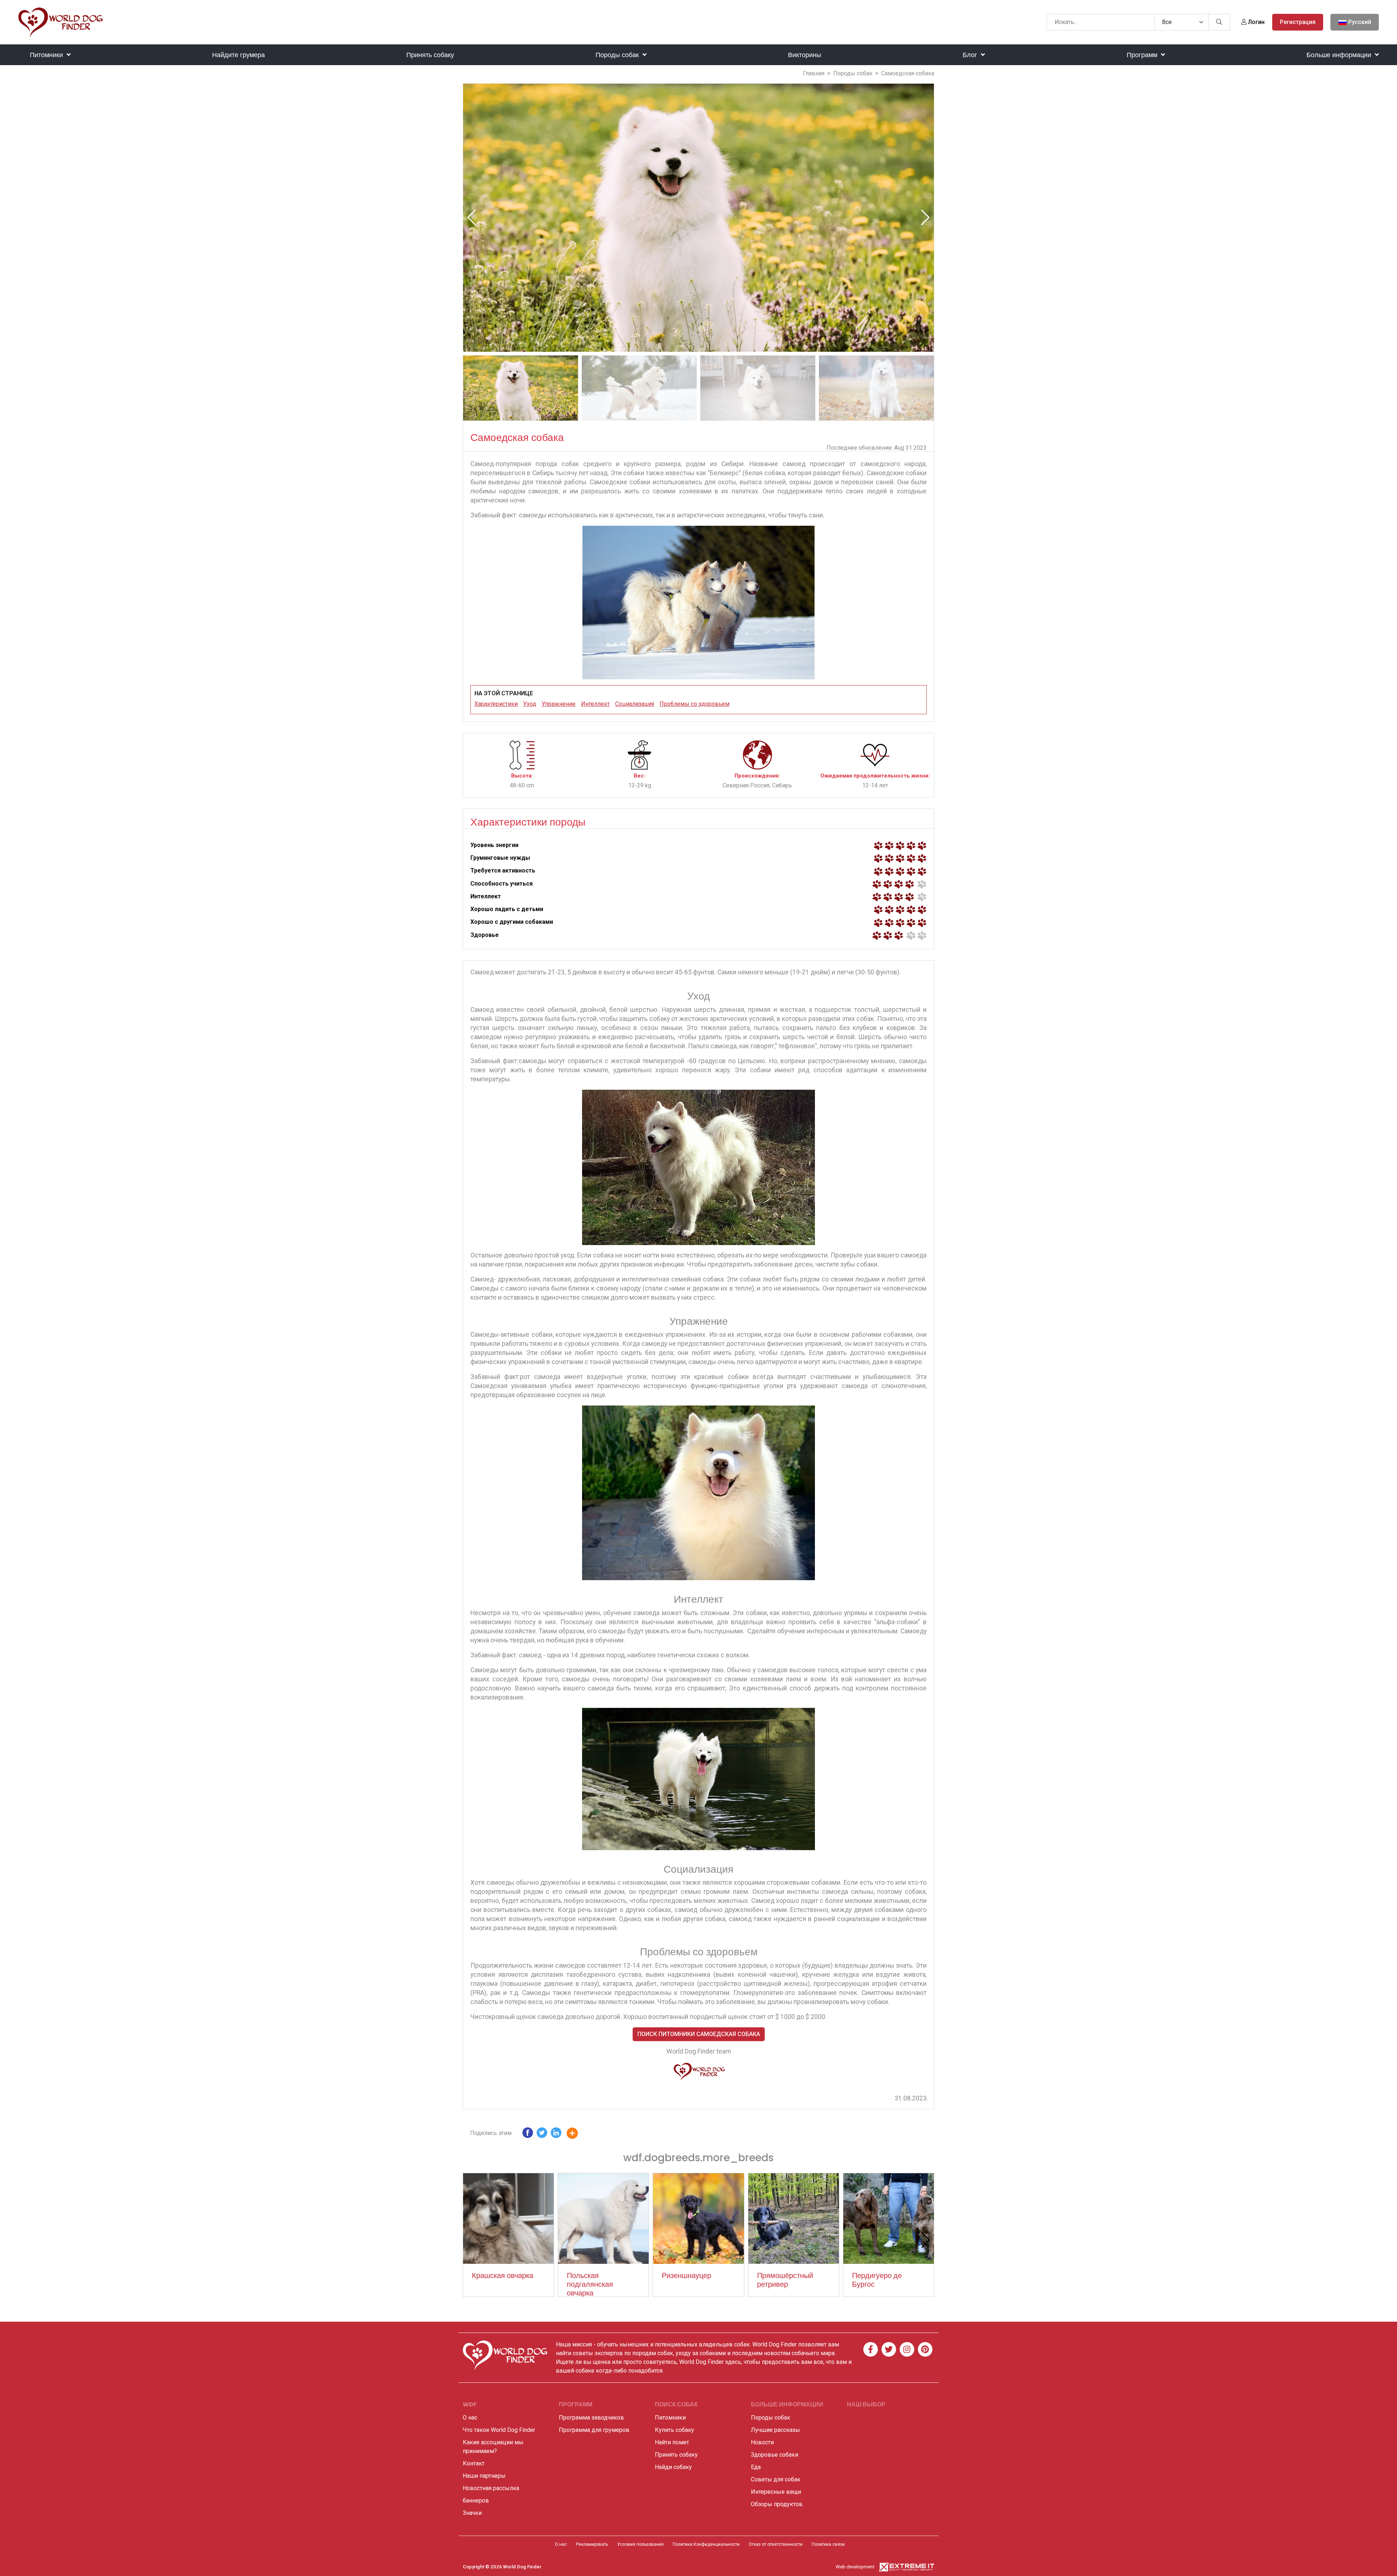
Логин (1255, 22)
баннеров (476, 2501)
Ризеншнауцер (686, 2275)
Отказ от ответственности (776, 2544)
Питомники (47, 55)
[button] (925, 218)
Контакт (474, 2463)
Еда (756, 2467)
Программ (1143, 55)
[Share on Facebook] (528, 2134)
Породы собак (618, 55)
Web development (855, 2567)
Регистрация (1298, 22)
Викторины (805, 55)
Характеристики (496, 704)
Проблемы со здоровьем (694, 704)
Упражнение (559, 704)
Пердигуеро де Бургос (877, 2280)
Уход (530, 704)
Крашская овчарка (503, 2275)
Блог (971, 55)
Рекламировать (592, 2544)
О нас (470, 2418)
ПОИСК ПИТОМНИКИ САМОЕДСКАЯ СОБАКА (699, 2034)
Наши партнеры (484, 2476)
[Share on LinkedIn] (556, 2134)
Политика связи (828, 2544)
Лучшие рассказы (775, 2430)
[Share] (578, 2134)
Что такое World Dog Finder (499, 2430)
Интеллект (595, 704)
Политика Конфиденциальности (706, 2544)
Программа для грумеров (594, 2430)
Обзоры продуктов (777, 2504)
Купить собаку (674, 2430)
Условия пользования (640, 2544)
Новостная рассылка (491, 2488)
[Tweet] (542, 2134)
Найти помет (672, 2442)
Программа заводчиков (591, 2418)
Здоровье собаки (775, 2455)
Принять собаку (430, 55)
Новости (762, 2442)
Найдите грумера (238, 55)
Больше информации (1340, 55)
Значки (472, 2513)
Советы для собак (776, 2479)
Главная (814, 73)
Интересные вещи (776, 2492)
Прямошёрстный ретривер (785, 2280)
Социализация (635, 704)
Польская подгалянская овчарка (590, 2284)
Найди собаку (673, 2467)
